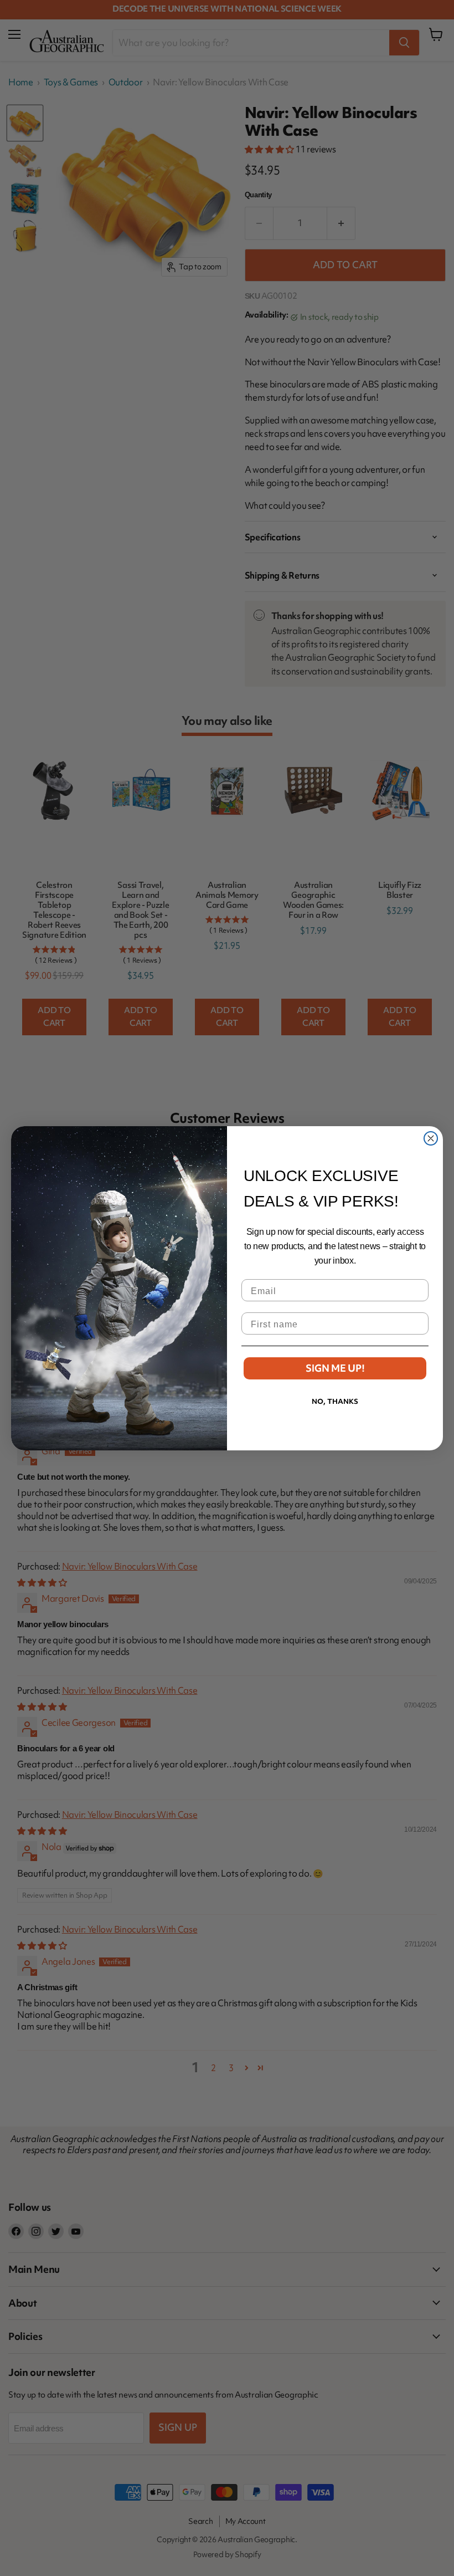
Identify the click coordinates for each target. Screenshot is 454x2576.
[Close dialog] (431, 1138)
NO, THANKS (335, 1401)
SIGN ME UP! (335, 1368)
